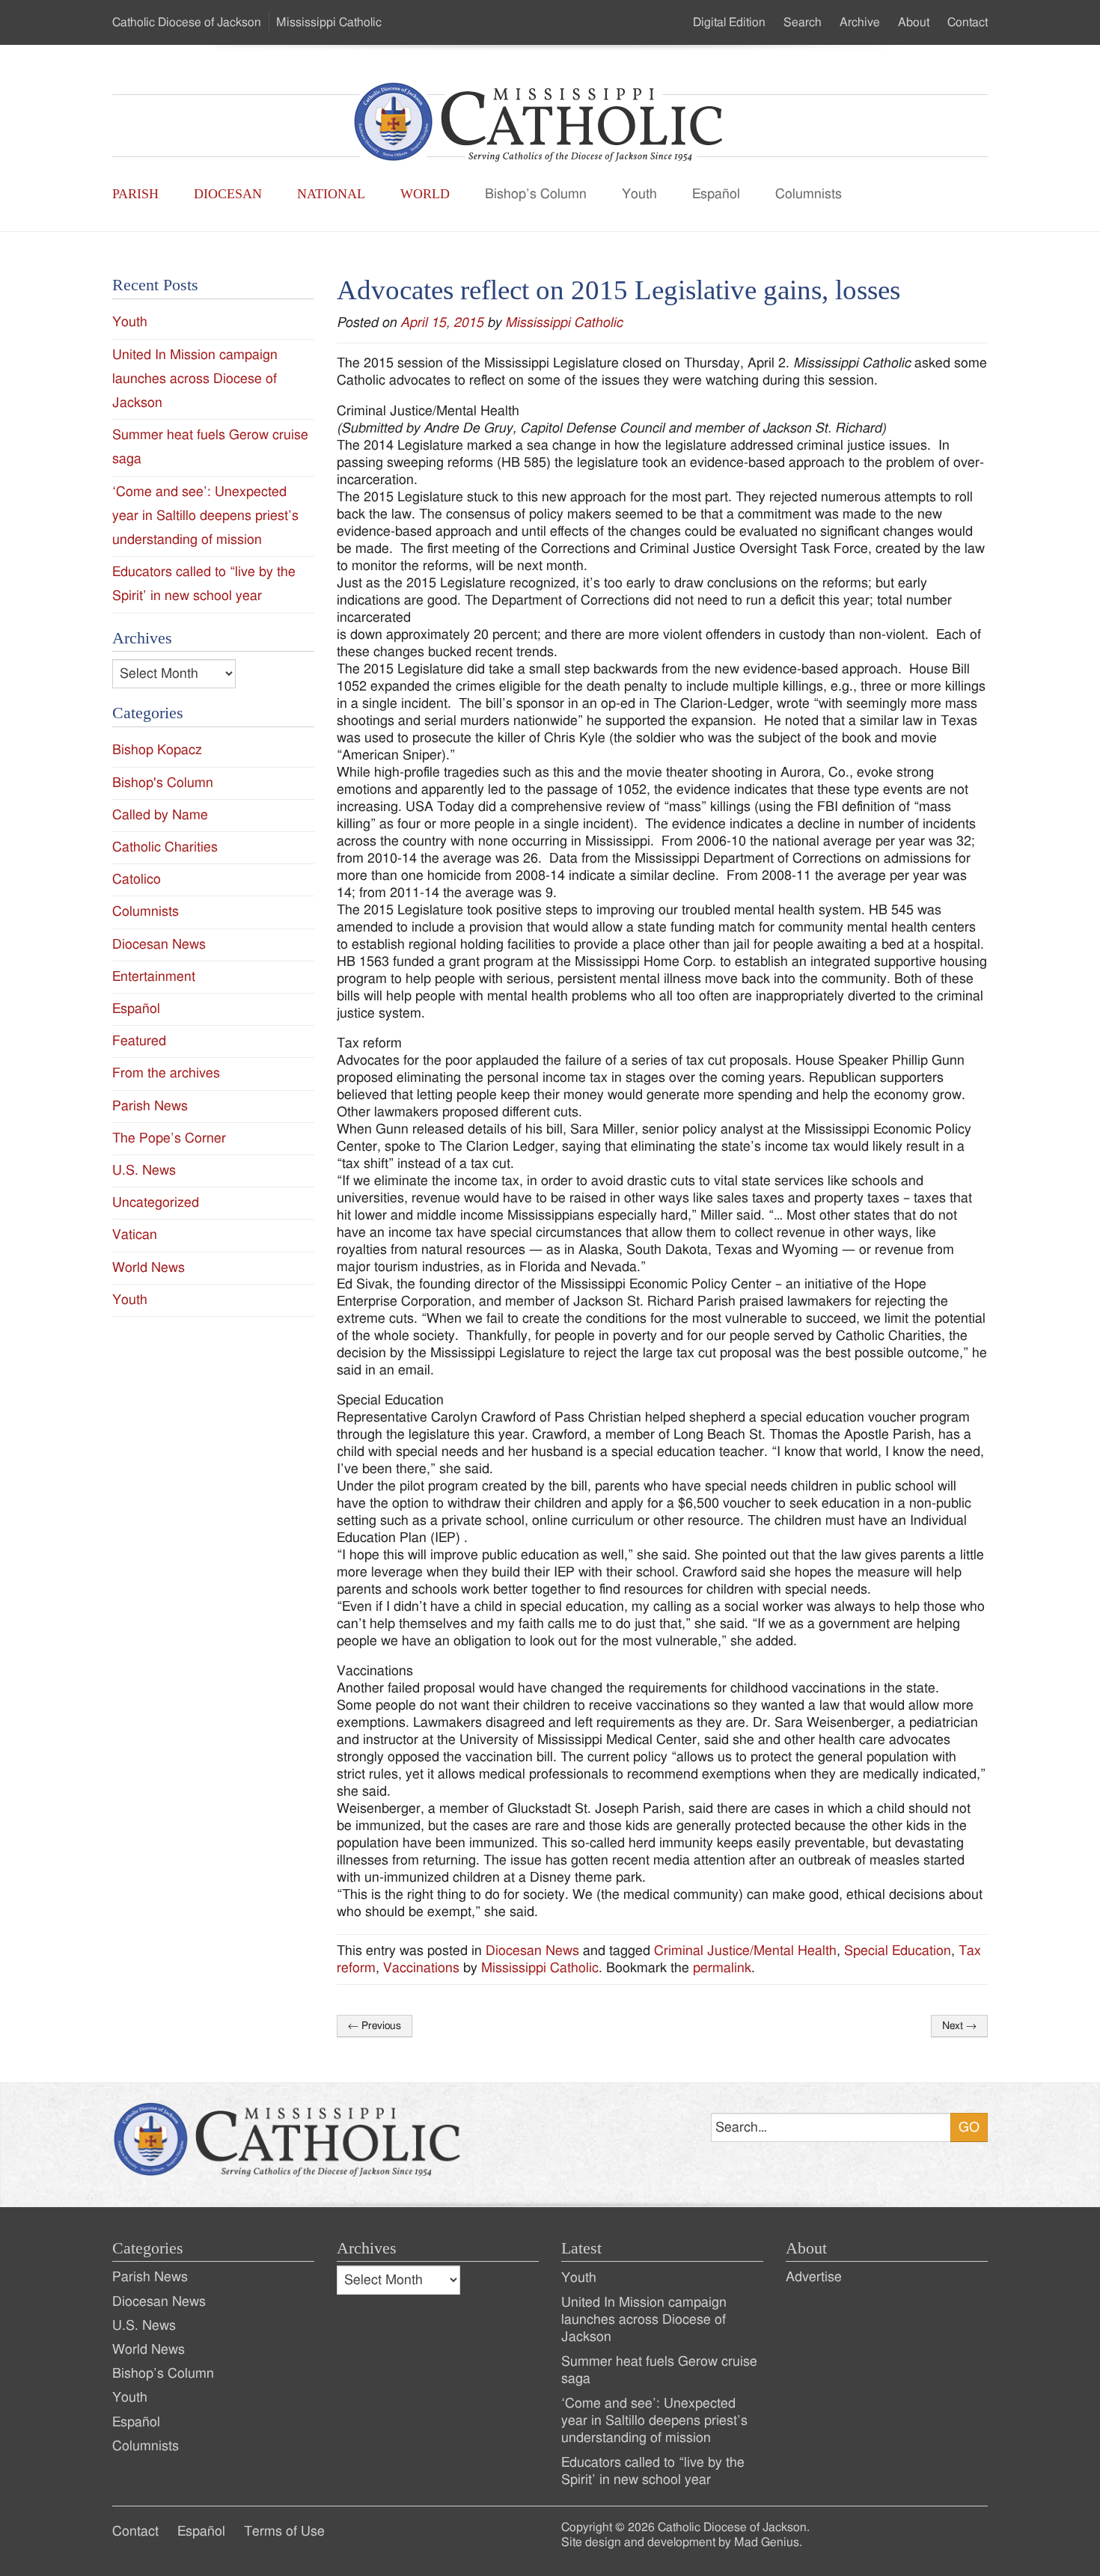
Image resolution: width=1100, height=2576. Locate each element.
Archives (367, 2248)
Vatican (135, 1235)
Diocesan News (532, 1951)
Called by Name (160, 815)
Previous (375, 2026)
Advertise (814, 2277)
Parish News (150, 1106)
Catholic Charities (165, 847)
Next (959, 2026)
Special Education (898, 1951)
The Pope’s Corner (169, 1138)
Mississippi (329, 22)
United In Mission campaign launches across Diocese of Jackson (195, 379)
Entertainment (154, 977)
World (425, 194)
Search (803, 22)
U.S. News (144, 1171)
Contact (968, 22)
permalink (722, 1968)
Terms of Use (284, 2531)
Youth (639, 194)
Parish (135, 194)
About (914, 22)
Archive (860, 22)
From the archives (166, 1073)
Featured (139, 1041)
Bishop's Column (163, 783)
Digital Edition (729, 22)
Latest (581, 2248)
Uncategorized (156, 1203)
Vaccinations (421, 1968)
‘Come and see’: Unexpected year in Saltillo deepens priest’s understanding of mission (205, 516)
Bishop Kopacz (157, 750)
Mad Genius (767, 2542)
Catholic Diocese (187, 22)
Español (716, 194)
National (331, 194)
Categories (148, 2248)
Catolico (137, 879)
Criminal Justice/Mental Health (745, 1951)
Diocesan (228, 194)
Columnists (809, 194)
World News (149, 1268)
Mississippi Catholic (564, 323)
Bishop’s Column (536, 194)
